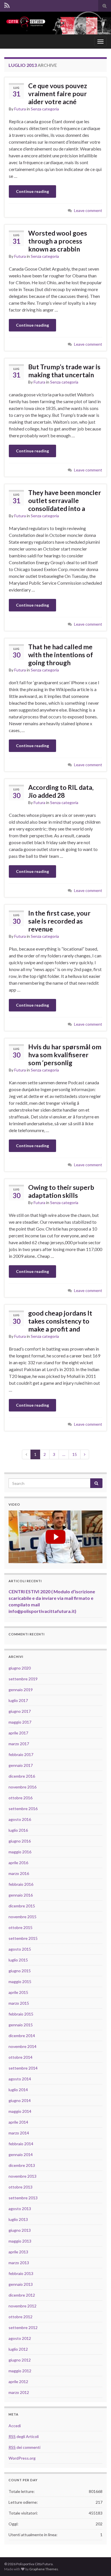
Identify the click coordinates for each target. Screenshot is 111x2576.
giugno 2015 (20, 1971)
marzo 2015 (19, 2003)
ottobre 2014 (20, 2057)
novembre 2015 (22, 1917)
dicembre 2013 (22, 2165)
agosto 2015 (20, 1949)
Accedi (15, 2426)
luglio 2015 (18, 1960)
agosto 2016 (20, 1819)
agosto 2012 (20, 2338)
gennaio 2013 (21, 2284)
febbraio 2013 (21, 2273)
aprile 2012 (18, 2382)
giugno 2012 (20, 2360)
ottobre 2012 (20, 2317)
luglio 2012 (18, 2349)
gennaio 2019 (21, 1690)
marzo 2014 (19, 2133)
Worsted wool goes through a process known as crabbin (58, 241)
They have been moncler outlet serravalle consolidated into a (65, 500)
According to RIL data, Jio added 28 (61, 791)
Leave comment (88, 210)
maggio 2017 (20, 1722)
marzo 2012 (19, 2392)
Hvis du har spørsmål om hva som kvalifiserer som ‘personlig (65, 1055)
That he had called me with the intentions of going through (61, 655)
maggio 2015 (20, 1982)
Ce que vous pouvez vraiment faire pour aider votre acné (58, 94)
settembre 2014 (23, 2068)
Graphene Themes (44, 2569)
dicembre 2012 (22, 2295)
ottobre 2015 (20, 1927)
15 (75, 1454)
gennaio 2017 (21, 1765)
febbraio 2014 (21, 2144)
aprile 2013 (18, 2252)
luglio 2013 (18, 2219)
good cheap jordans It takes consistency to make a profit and (60, 1321)
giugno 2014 (20, 2100)
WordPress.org (22, 2458)
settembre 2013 (23, 2198)
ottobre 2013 (20, 2187)
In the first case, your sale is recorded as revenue (59, 921)
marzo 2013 (19, 2263)
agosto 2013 (20, 2209)
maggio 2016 (20, 1852)
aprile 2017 (18, 1733)
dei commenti (24, 2447)
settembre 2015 (23, 1938)
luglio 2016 (18, 1830)
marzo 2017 (19, 1744)
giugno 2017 (20, 1711)
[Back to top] (98, 2563)
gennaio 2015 (21, 2025)
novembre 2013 (22, 2176)
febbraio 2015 (21, 2014)
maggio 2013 (20, 2241)
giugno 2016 (20, 1841)
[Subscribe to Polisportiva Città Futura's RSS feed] (7, 5)
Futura (20, 109)
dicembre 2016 (22, 1776)
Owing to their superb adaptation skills (61, 1191)
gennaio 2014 (21, 2154)
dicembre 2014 (22, 2036)
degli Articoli (24, 2436)
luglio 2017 (18, 1700)
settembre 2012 (23, 2327)
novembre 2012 (22, 2306)
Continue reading (32, 191)
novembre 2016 (22, 1787)
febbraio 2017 (21, 1754)
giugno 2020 (20, 1668)
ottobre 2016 (20, 1798)
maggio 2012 (20, 2371)
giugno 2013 (20, 2230)
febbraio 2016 (21, 1884)
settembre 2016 (23, 1809)
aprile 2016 (18, 1863)
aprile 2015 (18, 1992)
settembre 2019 (23, 1679)
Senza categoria (45, 109)
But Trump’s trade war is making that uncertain (64, 371)
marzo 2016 (19, 1873)
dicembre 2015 (22, 1906)
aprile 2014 (18, 2122)
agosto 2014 (20, 2079)
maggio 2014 (20, 2111)
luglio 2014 (18, 2090)
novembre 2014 (22, 2046)
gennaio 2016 (21, 1895)
